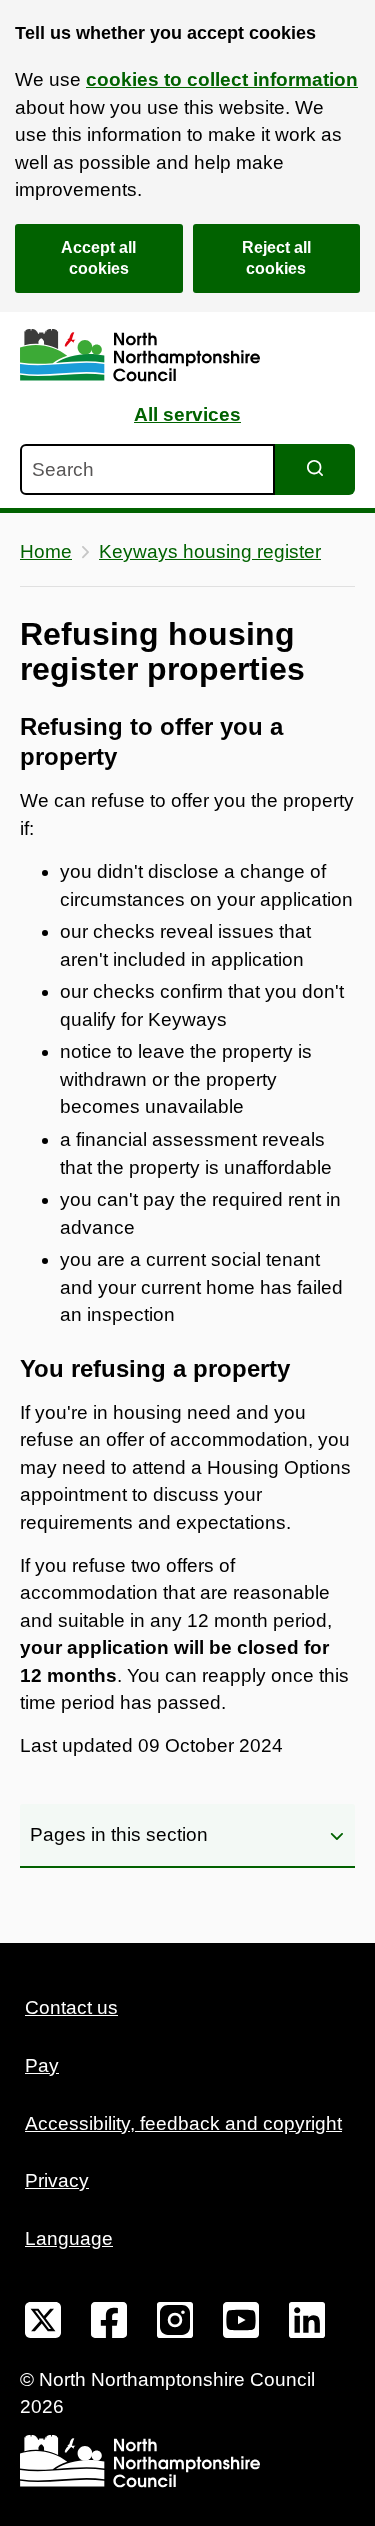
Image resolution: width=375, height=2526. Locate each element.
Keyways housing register (210, 551)
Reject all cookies (276, 258)
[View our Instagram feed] (175, 2324)
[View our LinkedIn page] (307, 2324)
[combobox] (147, 470)
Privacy (57, 2180)
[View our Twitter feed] (43, 2324)
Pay (42, 2065)
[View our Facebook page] (109, 2324)
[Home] (140, 355)
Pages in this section (119, 1834)
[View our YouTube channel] (241, 2324)
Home (46, 551)
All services (187, 414)
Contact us (71, 2007)
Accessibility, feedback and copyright (183, 2123)
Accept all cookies (98, 258)
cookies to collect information (222, 79)
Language (69, 2238)
